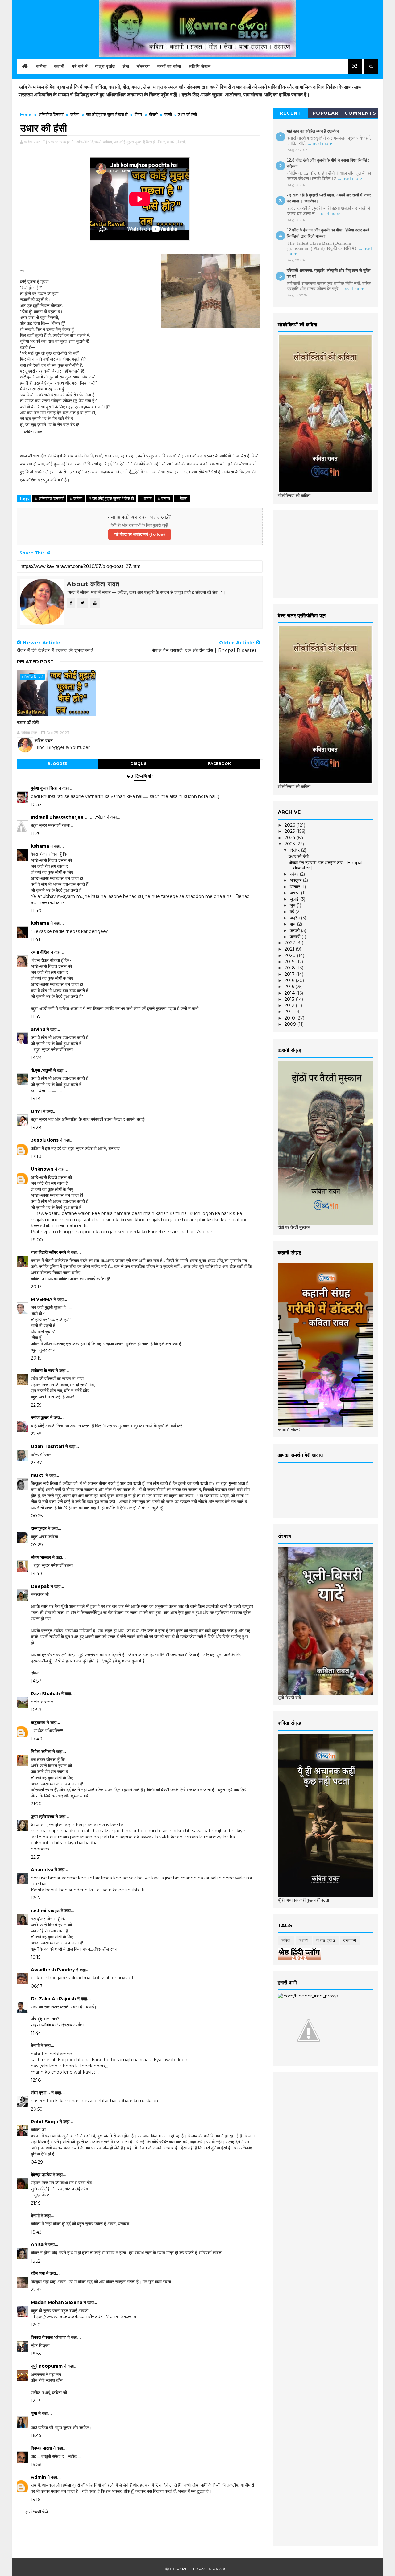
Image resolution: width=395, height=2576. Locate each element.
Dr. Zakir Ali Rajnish (53, 1999)
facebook (219, 764)
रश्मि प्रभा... (40, 2093)
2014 (290, 993)
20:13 (36, 1287)
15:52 (36, 2261)
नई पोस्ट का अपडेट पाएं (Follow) (140, 534)
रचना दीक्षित (40, 952)
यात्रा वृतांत (105, 66)
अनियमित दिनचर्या (51, 114)
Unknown (42, 1169)
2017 (290, 974)
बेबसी (168, 114)
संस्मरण (143, 66)
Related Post (35, 662)
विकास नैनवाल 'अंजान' (48, 2337)
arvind (38, 1029)
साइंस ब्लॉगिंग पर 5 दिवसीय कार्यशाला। (60, 2025)
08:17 (37, 1986)
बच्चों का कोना (169, 66)
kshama (40, 846)
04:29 (37, 2162)
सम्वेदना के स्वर (43, 1371)
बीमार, (162, 142)
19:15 (36, 1957)
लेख (126, 66)
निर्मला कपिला (41, 1752)
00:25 (37, 1516)
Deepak (40, 1586)
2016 (290, 980)
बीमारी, (172, 142)
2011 (290, 1012)
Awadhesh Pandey (53, 1970)
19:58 (36, 2464)
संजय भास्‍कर (42, 1557)
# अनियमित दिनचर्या (49, 498)
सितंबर (295, 887)
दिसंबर (295, 850)
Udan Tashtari (48, 1446)
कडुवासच (38, 1723)
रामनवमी (350, 1940)
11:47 (36, 1017)
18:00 (37, 1240)
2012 (290, 1005)
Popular (326, 113)
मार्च (293, 924)
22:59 (36, 1405)
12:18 (36, 2080)
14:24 (36, 1058)
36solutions (45, 1140)
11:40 (36, 911)
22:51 (36, 1857)
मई (293, 912)
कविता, (108, 142)
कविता (41, 66)
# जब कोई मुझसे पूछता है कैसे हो (111, 498)
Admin (38, 2477)
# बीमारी (164, 498)
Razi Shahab (45, 1694)
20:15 (36, 1358)
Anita (37, 2244)
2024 (291, 838)
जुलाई (295, 899)
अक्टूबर (296, 880)
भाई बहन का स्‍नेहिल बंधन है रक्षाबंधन (313, 131)
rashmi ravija (45, 1911)
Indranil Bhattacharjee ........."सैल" (68, 817)
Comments (361, 113)
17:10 (36, 1156)
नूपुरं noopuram (47, 2366)
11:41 (35, 939)
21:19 (36, 2203)
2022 (290, 943)
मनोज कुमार (40, 1417)
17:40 (37, 1739)
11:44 (36, 2033)
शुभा (35, 2413)
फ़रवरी (295, 930)
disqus (138, 764)
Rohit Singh (45, 2122)
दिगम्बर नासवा (41, 2448)
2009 (291, 1024)
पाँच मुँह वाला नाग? (45, 2019)
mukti (38, 1475)
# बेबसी (182, 498)
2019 (290, 962)
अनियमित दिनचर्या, (89, 142)
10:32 (36, 804)
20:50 (37, 2109)
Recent (291, 113)
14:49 (36, 1574)
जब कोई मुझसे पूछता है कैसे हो (107, 114)
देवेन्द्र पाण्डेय (41, 2175)
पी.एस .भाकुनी (42, 1070)
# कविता (76, 498)
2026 (290, 825)
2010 (290, 1018)
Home (26, 114)
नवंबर (295, 874)
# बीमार (146, 498)
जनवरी (296, 937)
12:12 (36, 2325)
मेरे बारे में (80, 66)
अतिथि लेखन (200, 66)
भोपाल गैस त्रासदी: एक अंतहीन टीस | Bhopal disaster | (325, 865)
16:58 (36, 1710)
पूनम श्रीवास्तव (43, 1817)
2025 (290, 831)
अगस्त (295, 893)
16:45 (36, 2435)
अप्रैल (295, 918)
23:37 (36, 1463)
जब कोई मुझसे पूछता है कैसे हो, (135, 142)
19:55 (36, 2354)
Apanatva (42, 1870)
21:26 (36, 1804)
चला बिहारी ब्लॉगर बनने (48, 1252)
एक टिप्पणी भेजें (36, 2512)
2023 (290, 844)
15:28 (36, 1128)
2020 (291, 955)
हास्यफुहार (39, 1528)
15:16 (35, 2500)
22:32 (36, 2290)
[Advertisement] (324, 553)
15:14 (36, 1099)
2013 (290, 999)
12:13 (36, 2401)
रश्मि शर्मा (38, 2273)
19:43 (36, 2232)
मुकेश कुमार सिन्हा (44, 788)
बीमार (138, 114)
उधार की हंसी (28, 722)
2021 (290, 949)
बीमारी (153, 114)
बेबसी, (182, 142)
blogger (58, 764)
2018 (290, 968)
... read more (320, 143)
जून (293, 905)
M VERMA (42, 1299)
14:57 (36, 1681)
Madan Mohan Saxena (57, 2302)
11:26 (36, 833)
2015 (290, 987)
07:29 (37, 1545)
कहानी (59, 66)
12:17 (36, 1898)
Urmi (36, 1111)
